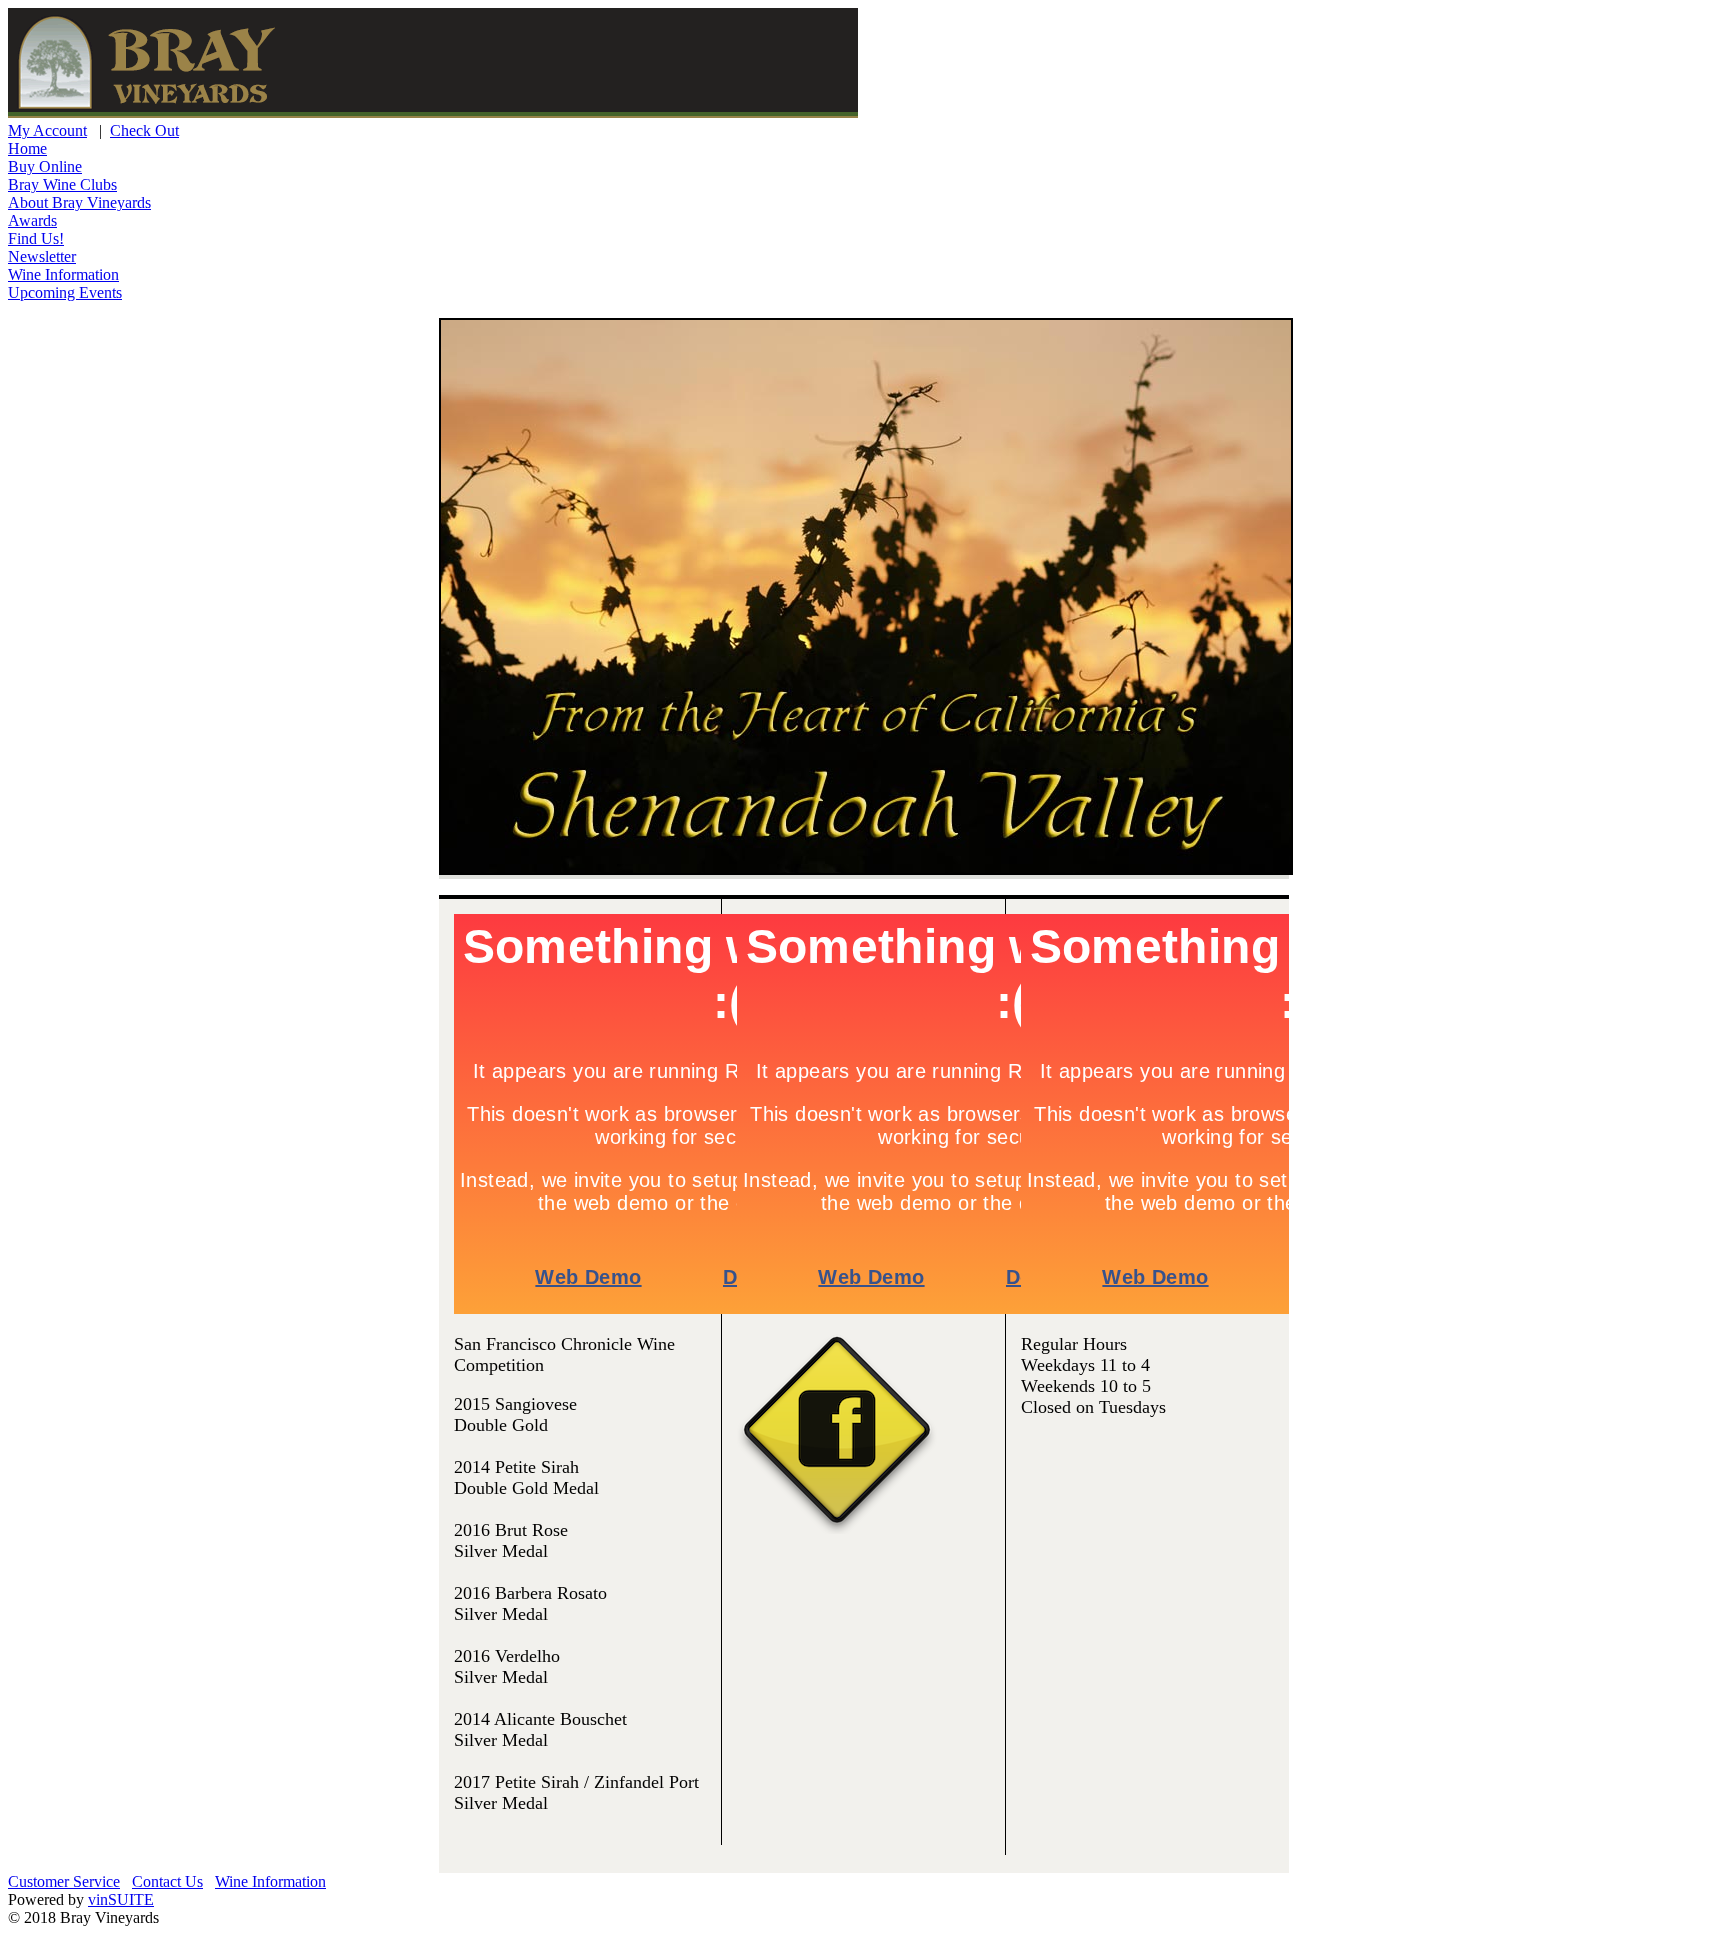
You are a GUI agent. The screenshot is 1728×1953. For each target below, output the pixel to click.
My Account (47, 130)
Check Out (144, 130)
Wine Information (63, 274)
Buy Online (45, 166)
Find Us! (36, 238)
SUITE (121, 1899)
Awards (32, 220)
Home (27, 148)
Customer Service (64, 1881)
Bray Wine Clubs (62, 184)
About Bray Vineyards (79, 202)
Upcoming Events (65, 292)
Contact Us (167, 1881)
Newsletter (42, 256)
